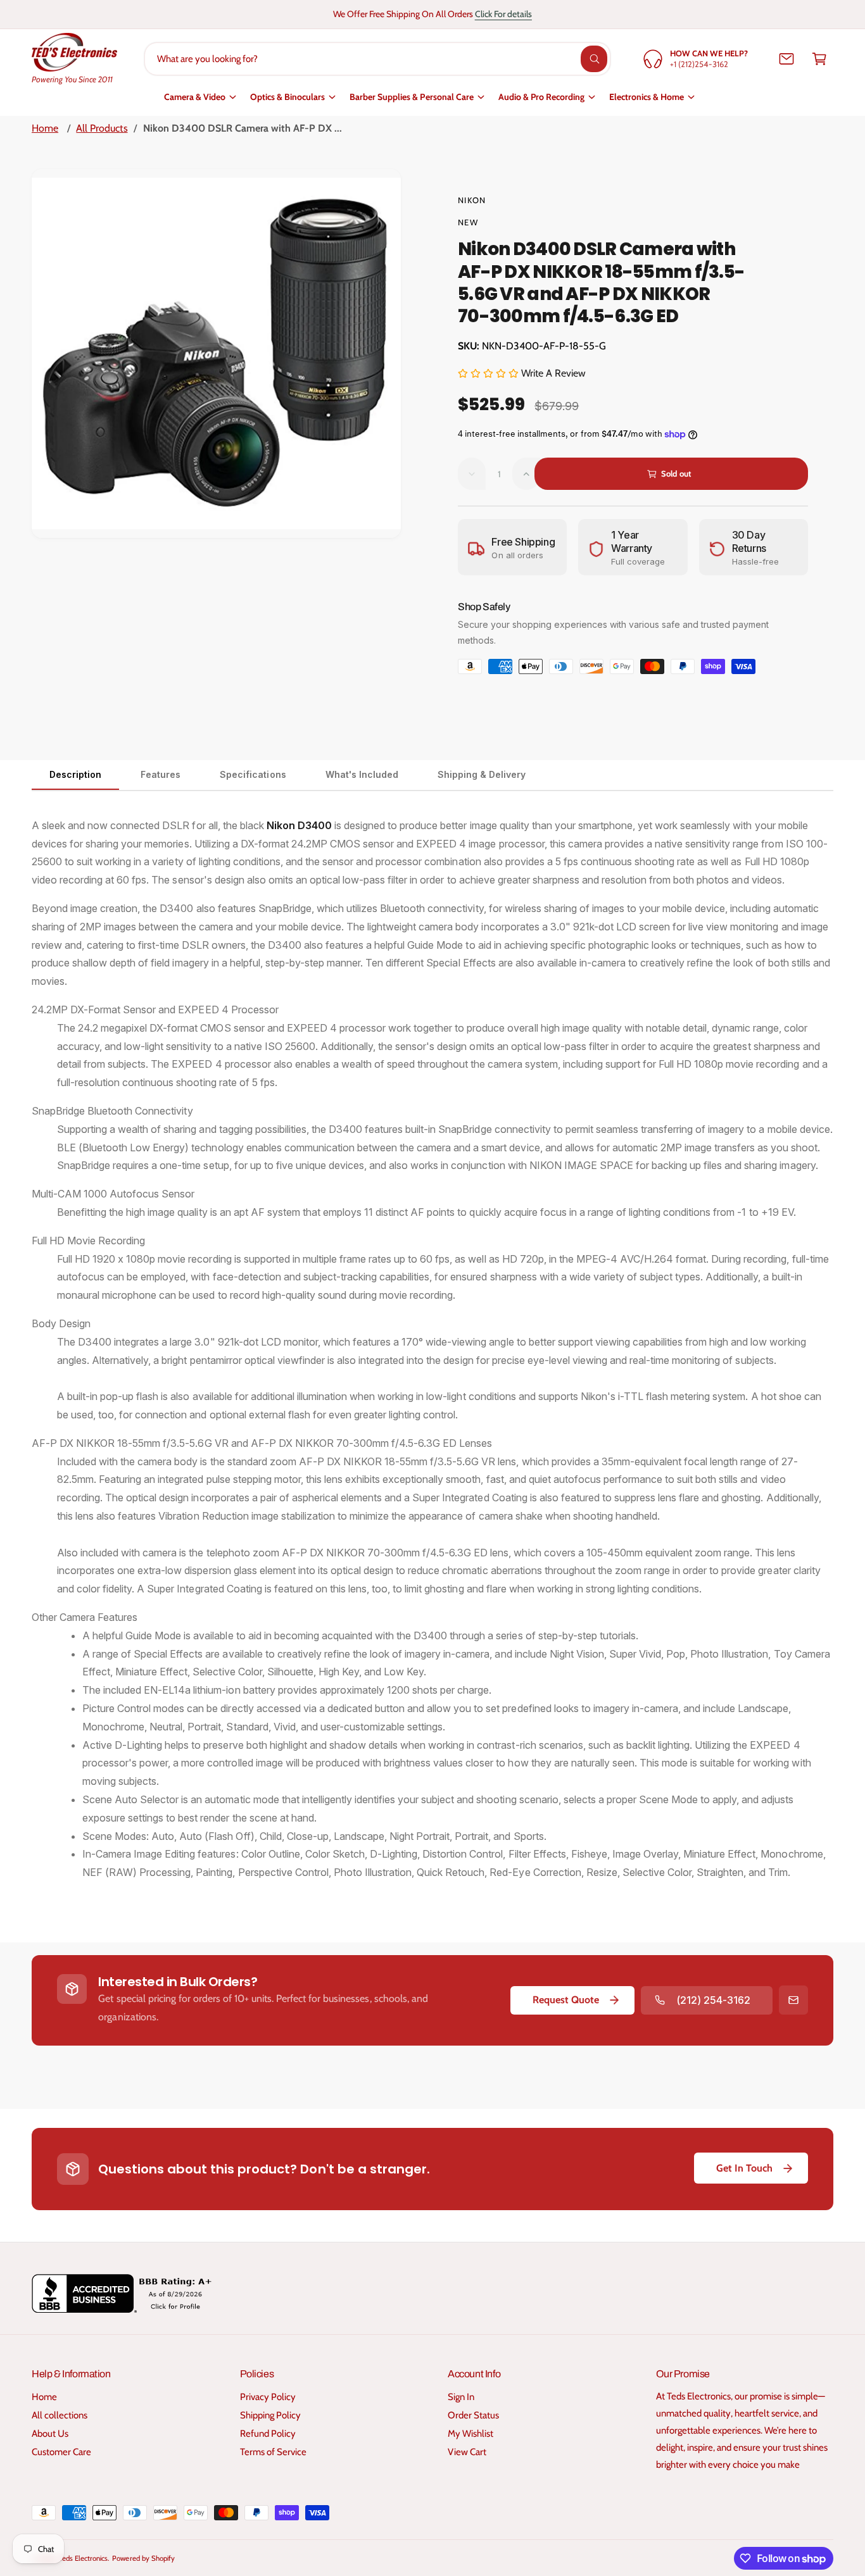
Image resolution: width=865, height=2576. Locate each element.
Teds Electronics (83, 2558)
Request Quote (566, 2000)
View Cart (467, 2452)
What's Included (362, 774)
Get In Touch (744, 2168)
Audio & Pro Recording (541, 97)
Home (45, 128)
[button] (819, 59)
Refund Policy (268, 2434)
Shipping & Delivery (482, 774)
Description (75, 774)
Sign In (461, 2397)
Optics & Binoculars (287, 97)
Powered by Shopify (143, 2558)
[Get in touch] (786, 59)
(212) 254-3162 (713, 2000)
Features (161, 774)
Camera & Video (195, 97)
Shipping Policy (270, 2415)
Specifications (253, 774)
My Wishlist (470, 2434)
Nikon (472, 200)
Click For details (503, 14)
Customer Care (61, 2452)
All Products (102, 128)
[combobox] (377, 59)
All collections (60, 2415)
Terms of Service (273, 2452)
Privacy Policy (268, 2397)
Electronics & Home (647, 97)
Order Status (473, 2415)
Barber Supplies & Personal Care (412, 97)
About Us (50, 2434)
